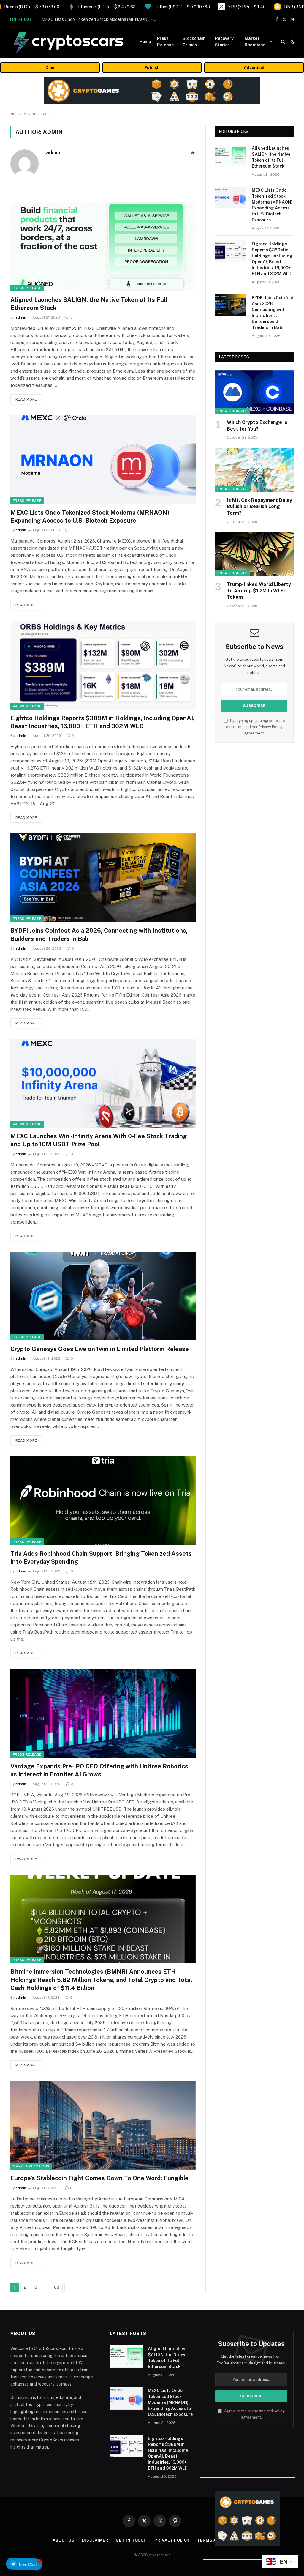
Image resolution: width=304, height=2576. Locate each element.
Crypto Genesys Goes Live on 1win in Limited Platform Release (100, 1349)
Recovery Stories (224, 42)
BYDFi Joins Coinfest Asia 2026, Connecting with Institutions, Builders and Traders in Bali (99, 935)
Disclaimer (95, 2540)
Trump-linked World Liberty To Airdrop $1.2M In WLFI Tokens (259, 591)
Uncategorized (232, 411)
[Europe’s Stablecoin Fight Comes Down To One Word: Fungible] (103, 2125)
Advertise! (254, 67)
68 (57, 2287)
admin (53, 152)
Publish (152, 67)
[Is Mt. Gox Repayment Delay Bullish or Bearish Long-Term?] (254, 470)
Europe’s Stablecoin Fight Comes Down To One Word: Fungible (99, 2178)
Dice (50, 67)
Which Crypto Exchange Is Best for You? (257, 426)
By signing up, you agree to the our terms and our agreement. (255, 727)
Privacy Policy (271, 727)
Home (145, 42)
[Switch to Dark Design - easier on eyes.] (292, 42)
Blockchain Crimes (194, 42)
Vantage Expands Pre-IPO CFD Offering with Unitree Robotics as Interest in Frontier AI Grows (99, 1770)
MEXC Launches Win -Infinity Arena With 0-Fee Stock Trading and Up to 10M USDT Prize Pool (99, 1140)
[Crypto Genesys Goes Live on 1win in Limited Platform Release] (103, 1296)
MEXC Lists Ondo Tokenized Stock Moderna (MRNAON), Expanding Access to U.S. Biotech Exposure (101, 19)
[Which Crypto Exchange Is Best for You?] (254, 392)
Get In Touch (131, 2540)
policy (279, 2411)
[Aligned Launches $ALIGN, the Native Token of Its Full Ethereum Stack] (103, 247)
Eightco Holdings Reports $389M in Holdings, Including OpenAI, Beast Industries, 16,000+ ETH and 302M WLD (102, 722)
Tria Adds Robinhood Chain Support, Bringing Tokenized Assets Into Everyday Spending (101, 1558)
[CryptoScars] (68, 42)
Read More (26, 399)
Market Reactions (255, 42)
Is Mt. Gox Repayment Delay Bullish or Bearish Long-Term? (259, 507)
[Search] (283, 42)
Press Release (165, 42)
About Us (64, 2540)
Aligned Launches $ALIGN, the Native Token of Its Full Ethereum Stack (89, 304)
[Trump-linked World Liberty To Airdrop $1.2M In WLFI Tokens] (254, 554)
